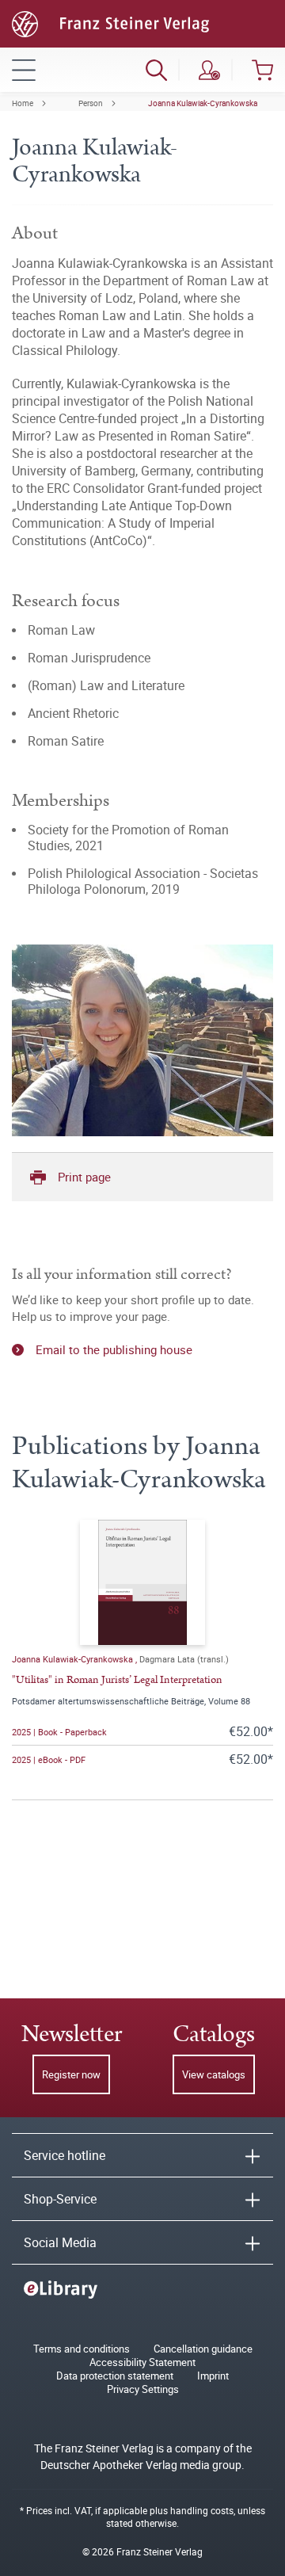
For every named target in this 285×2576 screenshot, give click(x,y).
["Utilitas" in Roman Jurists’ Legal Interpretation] (142, 1582)
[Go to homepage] (110, 22)
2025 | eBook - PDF (49, 1759)
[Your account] (209, 70)
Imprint (213, 2376)
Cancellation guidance (203, 2349)
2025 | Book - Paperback (59, 1732)
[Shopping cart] (262, 70)
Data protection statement (115, 2376)
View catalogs (214, 2074)
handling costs (202, 2510)
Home (23, 103)
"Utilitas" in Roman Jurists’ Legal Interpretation (117, 1680)
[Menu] (24, 70)
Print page (84, 1177)
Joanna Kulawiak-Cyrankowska (203, 103)
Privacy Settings (143, 2389)
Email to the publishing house (114, 1349)
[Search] (156, 70)
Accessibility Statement (142, 2362)
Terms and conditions (82, 2349)
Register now (71, 2074)
